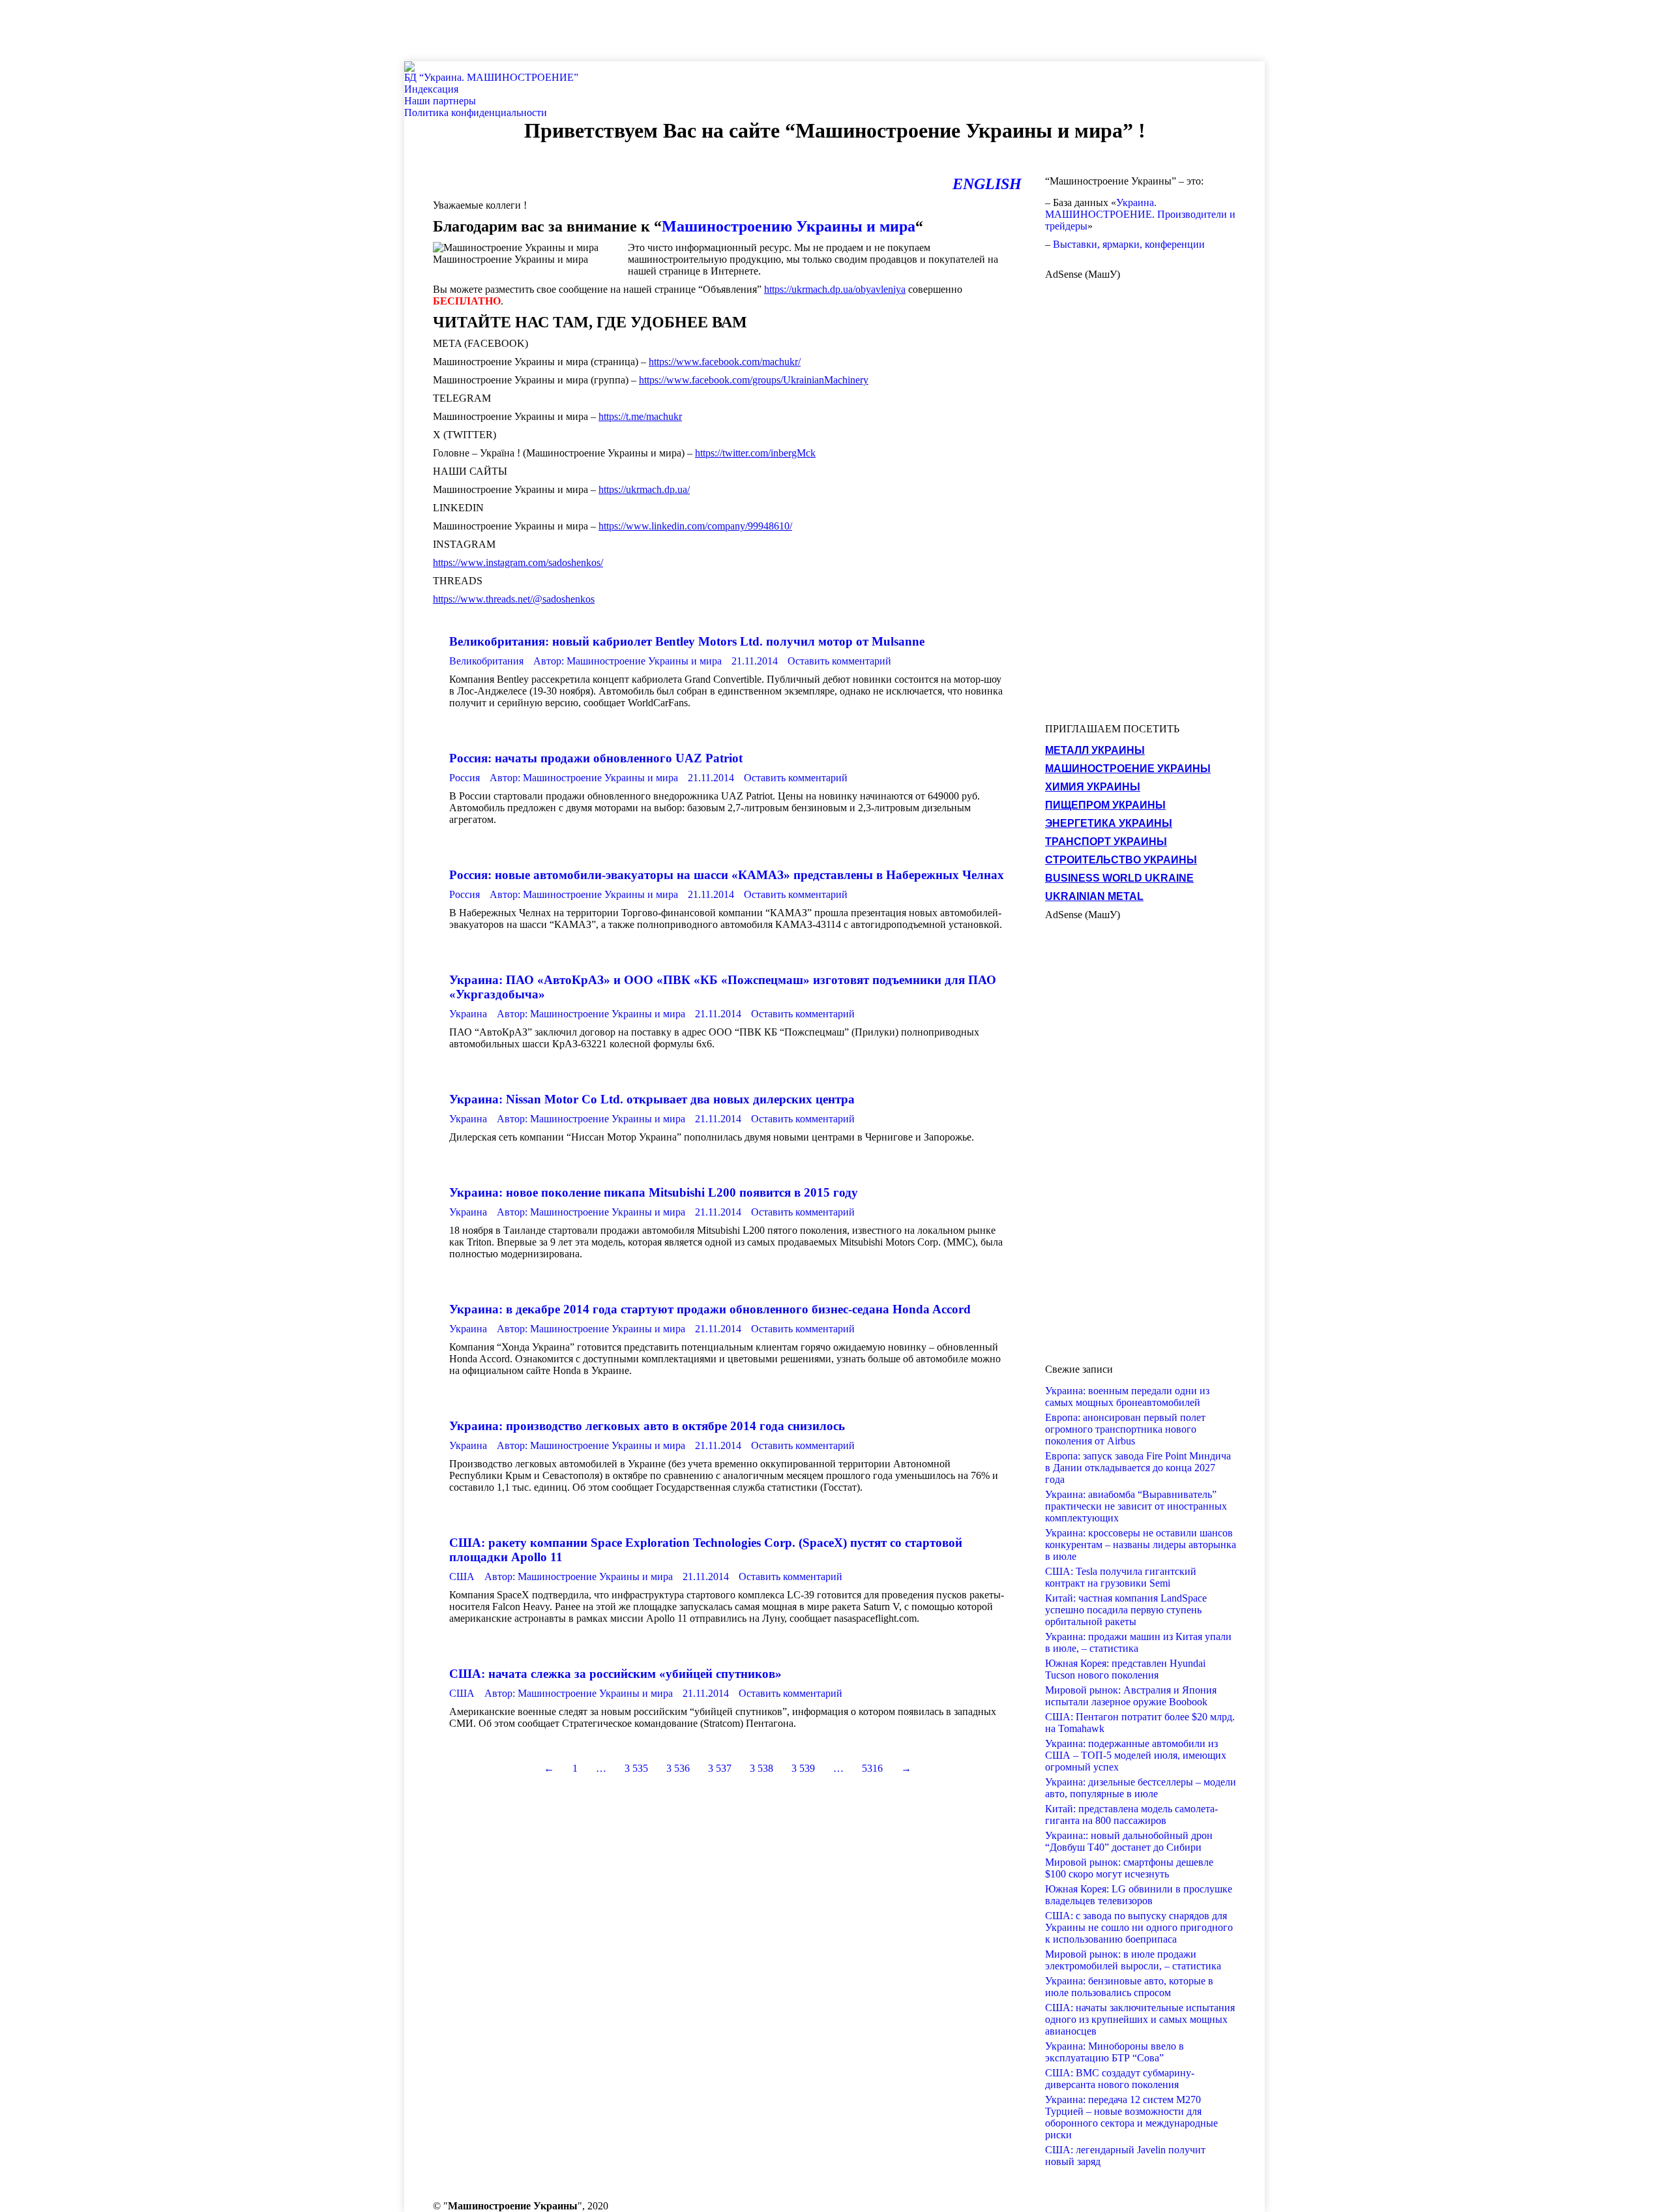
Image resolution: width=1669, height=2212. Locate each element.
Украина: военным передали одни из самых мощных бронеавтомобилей (1127, 1397)
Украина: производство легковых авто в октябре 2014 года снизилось (647, 1426)
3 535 (636, 1768)
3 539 (803, 1768)
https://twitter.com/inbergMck (755, 453)
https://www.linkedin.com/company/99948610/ (695, 526)
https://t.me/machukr (640, 416)
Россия (465, 778)
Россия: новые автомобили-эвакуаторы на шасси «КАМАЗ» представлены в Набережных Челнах (727, 875)
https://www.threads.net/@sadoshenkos (514, 599)
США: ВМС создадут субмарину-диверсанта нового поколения (1120, 2079)
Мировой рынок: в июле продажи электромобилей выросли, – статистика (1133, 1960)
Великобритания (486, 661)
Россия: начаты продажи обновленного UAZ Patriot (596, 758)
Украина (468, 1014)
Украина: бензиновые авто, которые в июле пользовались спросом (1129, 1987)
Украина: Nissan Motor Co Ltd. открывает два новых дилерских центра (652, 1099)
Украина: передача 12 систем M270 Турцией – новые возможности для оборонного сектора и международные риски (1131, 2117)
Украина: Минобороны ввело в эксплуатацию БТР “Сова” (1115, 2052)
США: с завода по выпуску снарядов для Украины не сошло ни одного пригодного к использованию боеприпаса (1139, 1927)
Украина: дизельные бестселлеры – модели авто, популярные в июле (1141, 1788)
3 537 (720, 1768)
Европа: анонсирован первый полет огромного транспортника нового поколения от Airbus (1125, 1429)
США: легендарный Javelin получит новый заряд (1125, 2156)
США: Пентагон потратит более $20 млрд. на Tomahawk (1140, 1723)
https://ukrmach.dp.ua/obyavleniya (835, 289)
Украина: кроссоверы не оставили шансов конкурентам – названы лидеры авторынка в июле (1141, 1545)
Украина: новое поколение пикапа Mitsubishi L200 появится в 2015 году (654, 1192)
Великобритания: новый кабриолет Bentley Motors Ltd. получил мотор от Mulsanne (687, 641)
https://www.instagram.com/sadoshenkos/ (518, 562)
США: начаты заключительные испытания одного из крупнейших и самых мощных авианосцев (1140, 2019)
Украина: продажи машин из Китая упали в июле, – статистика (1138, 1642)
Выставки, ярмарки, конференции (1129, 244)
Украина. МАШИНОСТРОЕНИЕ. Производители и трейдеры (1140, 214)
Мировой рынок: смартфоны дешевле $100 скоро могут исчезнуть (1129, 1868)
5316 (872, 1768)
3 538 (761, 1768)
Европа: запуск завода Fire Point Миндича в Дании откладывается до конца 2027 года (1138, 1468)
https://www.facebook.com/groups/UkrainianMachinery (754, 380)
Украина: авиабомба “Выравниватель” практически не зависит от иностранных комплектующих (1136, 1506)
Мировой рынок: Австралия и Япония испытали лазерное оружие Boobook (1131, 1696)
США (462, 1577)
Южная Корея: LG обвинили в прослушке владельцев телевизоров (1139, 1895)
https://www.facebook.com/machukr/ (725, 362)
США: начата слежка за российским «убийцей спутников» (615, 1674)
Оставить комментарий (839, 661)
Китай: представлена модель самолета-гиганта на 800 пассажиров (1131, 1815)
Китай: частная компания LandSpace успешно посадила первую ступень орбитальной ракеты (1126, 1610)
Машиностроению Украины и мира (789, 226)
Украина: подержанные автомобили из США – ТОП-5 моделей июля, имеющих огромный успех (1136, 1755)
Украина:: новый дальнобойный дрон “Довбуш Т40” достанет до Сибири (1129, 1841)
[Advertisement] (237, 29)
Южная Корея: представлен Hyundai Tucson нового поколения (1125, 1669)
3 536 (678, 1768)
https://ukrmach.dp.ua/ (644, 489)
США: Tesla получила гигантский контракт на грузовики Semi (1121, 1577)
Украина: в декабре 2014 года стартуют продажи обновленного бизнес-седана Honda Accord (710, 1309)
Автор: (628, 661)
